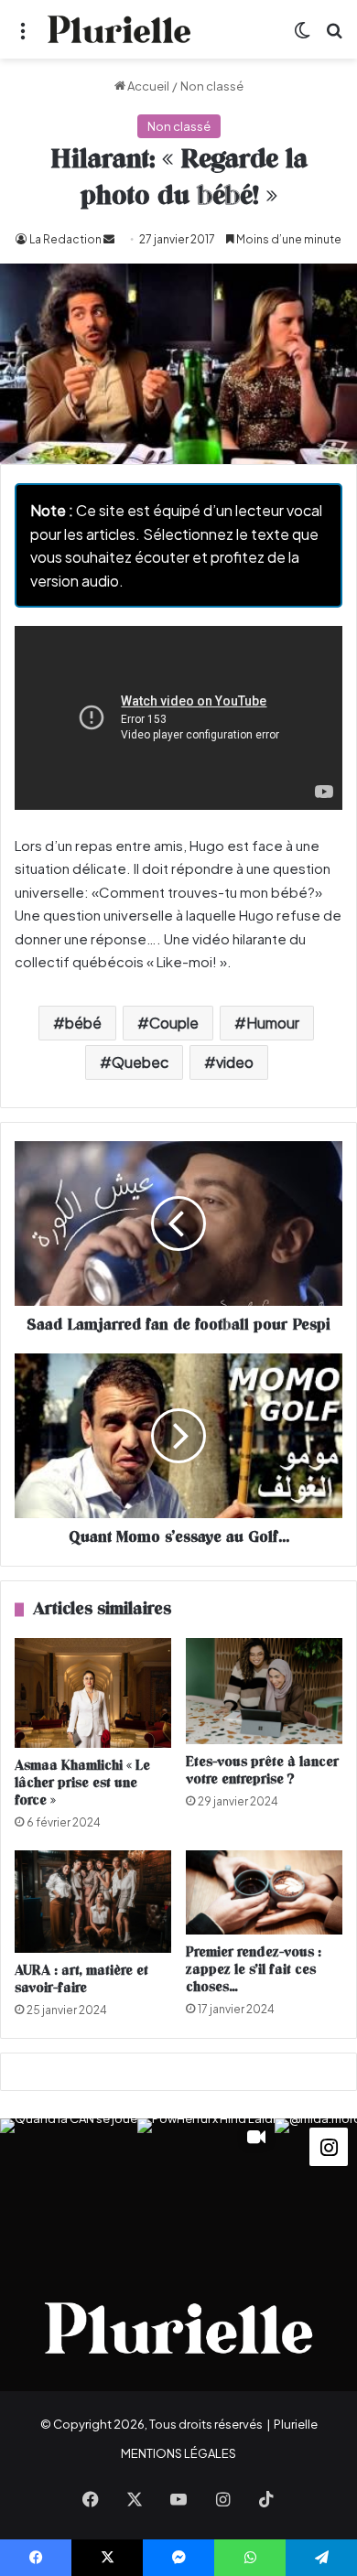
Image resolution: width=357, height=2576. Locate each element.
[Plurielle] (119, 29)
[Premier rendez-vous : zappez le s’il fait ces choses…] (264, 1893)
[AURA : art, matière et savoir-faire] (93, 1902)
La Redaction (65, 239)
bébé (83, 1023)
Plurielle (296, 2424)
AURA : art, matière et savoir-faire (81, 1979)
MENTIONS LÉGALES (178, 2453)
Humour (273, 1023)
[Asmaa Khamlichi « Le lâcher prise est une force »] (93, 1693)
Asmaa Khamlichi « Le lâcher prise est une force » (82, 1783)
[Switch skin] (302, 36)
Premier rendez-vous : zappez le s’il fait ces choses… (254, 1970)
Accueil (147, 86)
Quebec (140, 1062)
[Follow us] (329, 2145)
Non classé (212, 86)
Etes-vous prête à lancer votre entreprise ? (262, 1771)
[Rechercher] (334, 36)
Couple (174, 1023)
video (235, 1062)
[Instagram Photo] (69, 2187)
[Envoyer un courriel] (109, 239)
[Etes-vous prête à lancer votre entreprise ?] (264, 1691)
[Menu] (23, 36)
